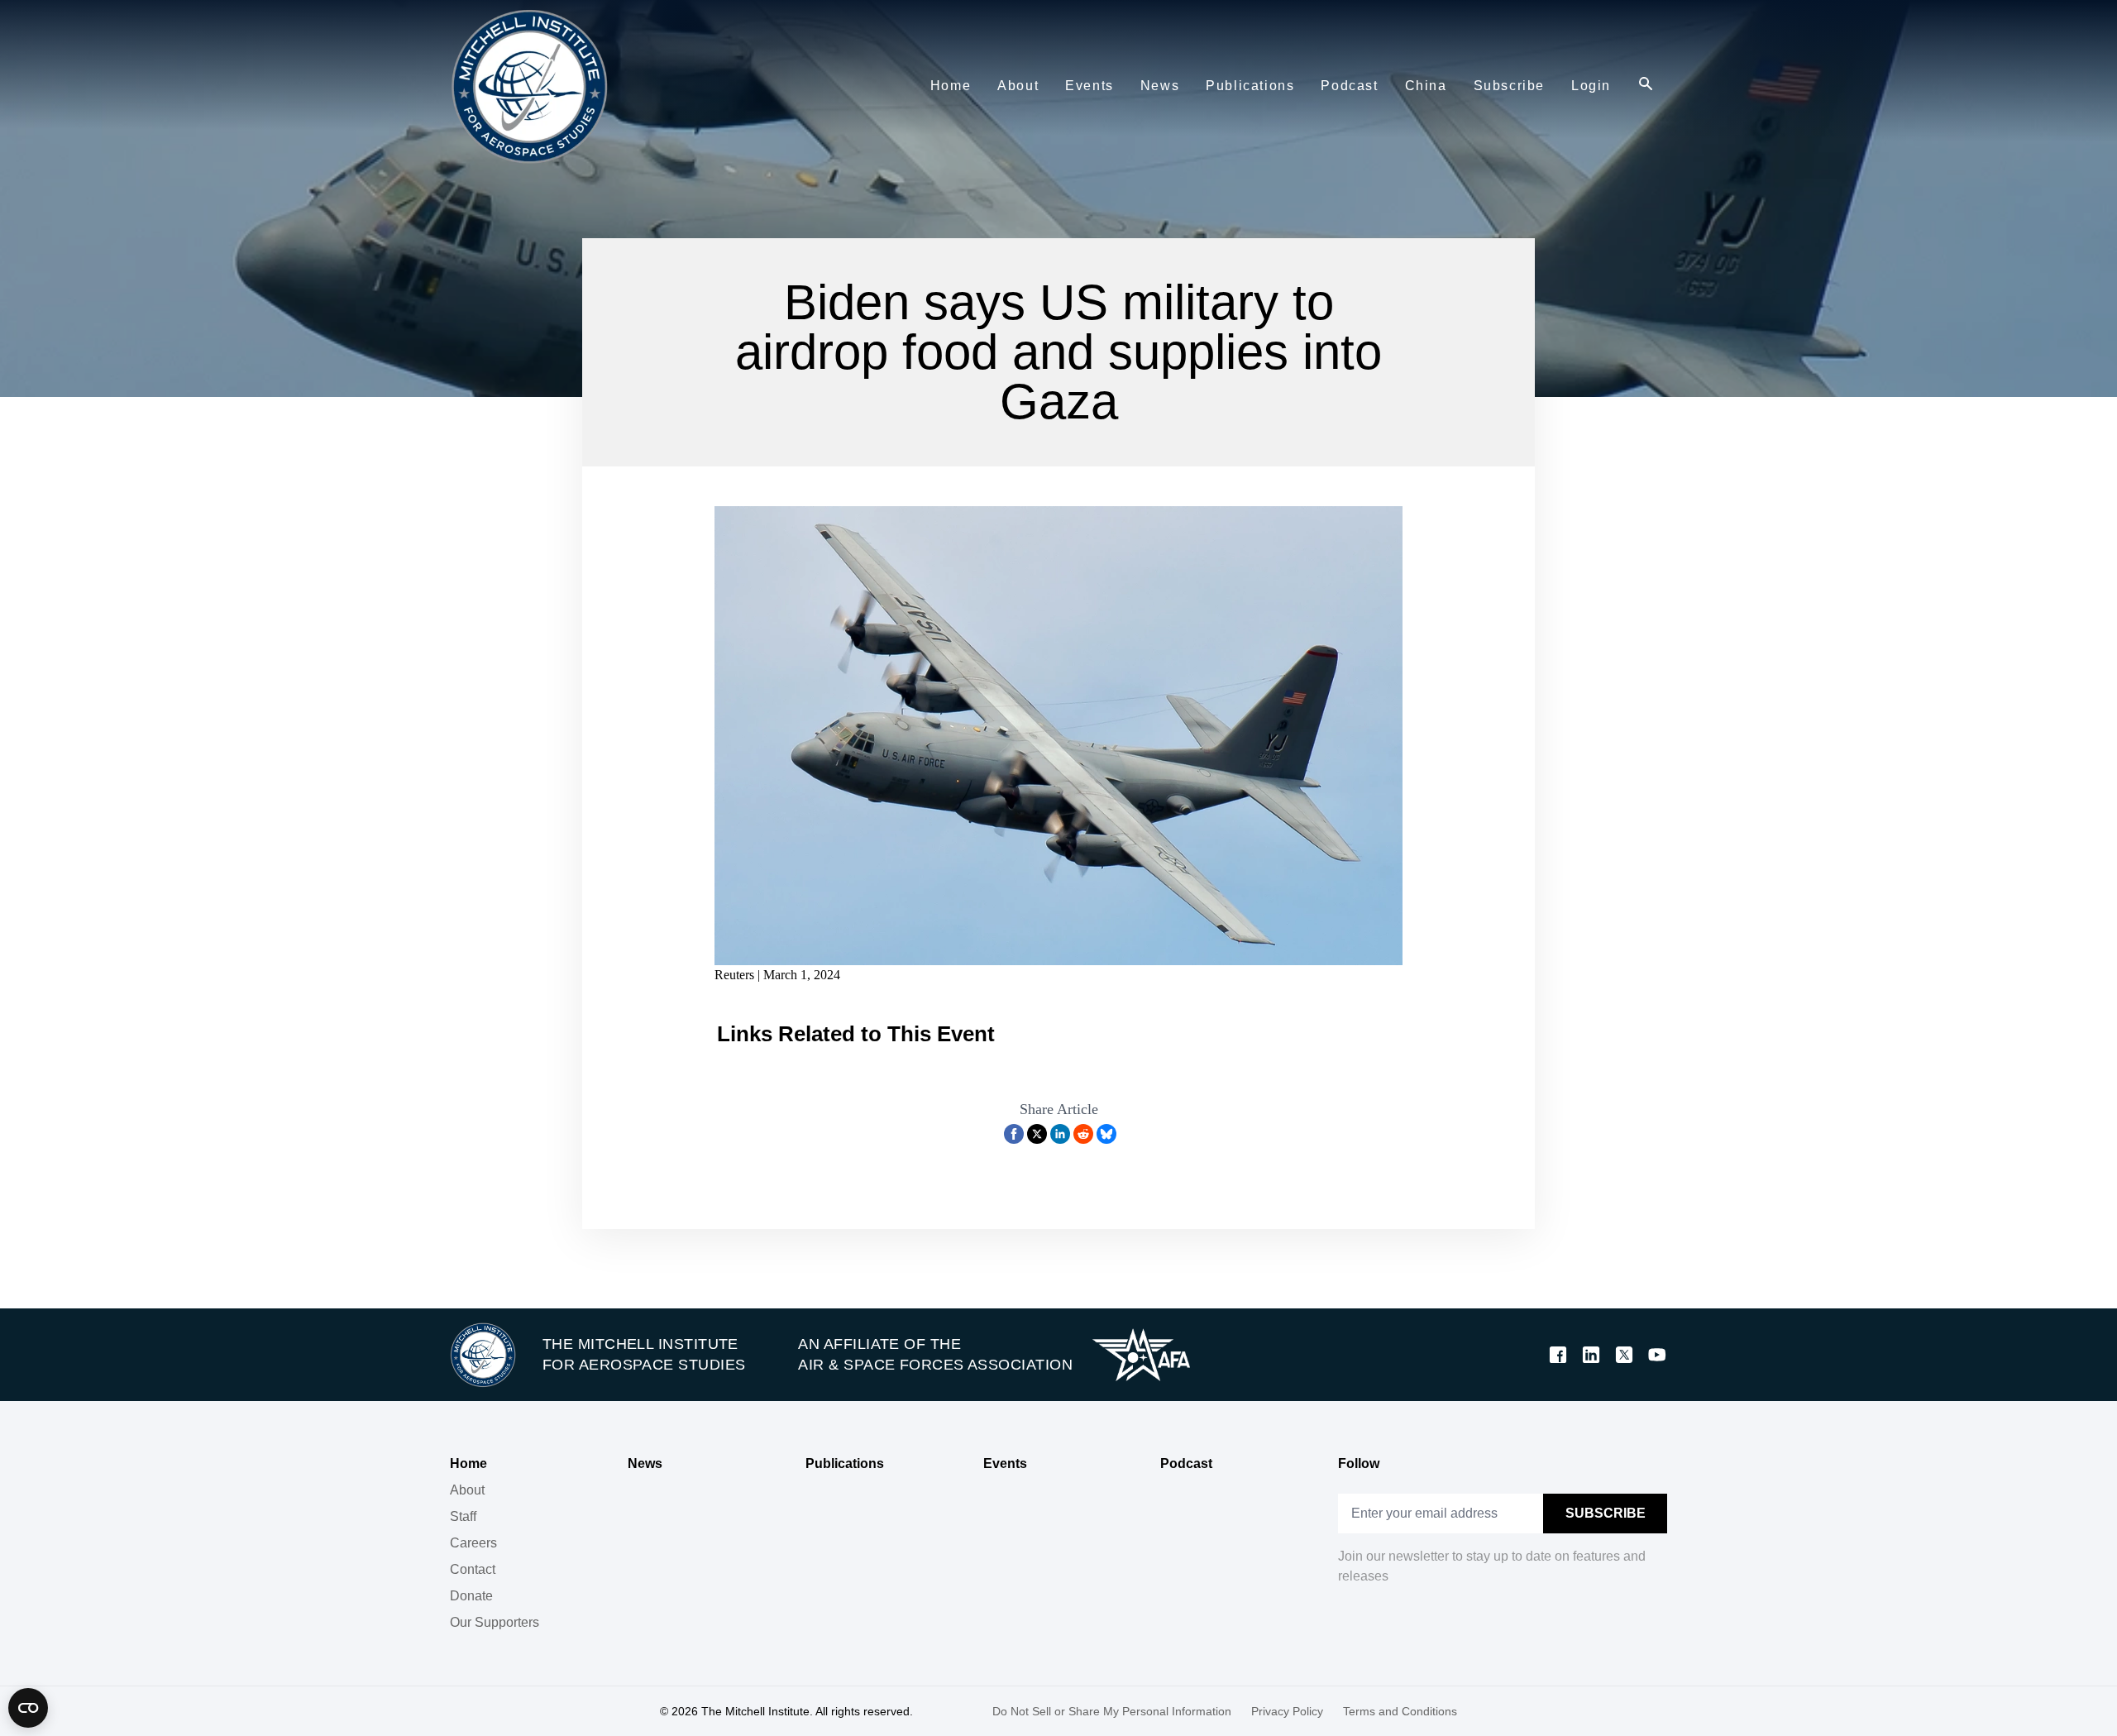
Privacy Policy (1287, 1711)
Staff (463, 1516)
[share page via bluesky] (1106, 1134)
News (645, 1463)
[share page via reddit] (1083, 1134)
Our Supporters (495, 1622)
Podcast (1186, 1463)
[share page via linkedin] (1060, 1134)
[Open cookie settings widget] (28, 1708)
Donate (471, 1596)
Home (468, 1463)
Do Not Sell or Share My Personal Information (1112, 1711)
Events (1005, 1463)
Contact (473, 1569)
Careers (473, 1543)
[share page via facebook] (1014, 1134)
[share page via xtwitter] (1037, 1134)
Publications (845, 1463)
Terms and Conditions (1400, 1711)
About (467, 1490)
